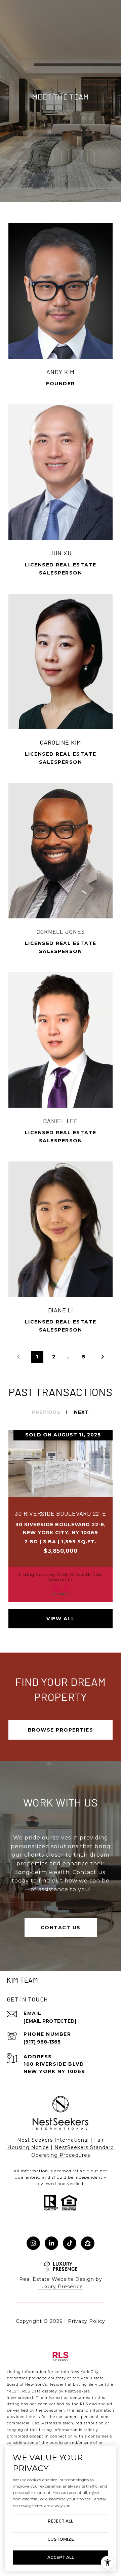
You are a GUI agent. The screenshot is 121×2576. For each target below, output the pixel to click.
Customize (61, 2539)
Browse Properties (61, 1730)
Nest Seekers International (53, 2140)
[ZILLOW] (88, 2243)
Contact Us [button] (61, 1928)
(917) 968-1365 (42, 2042)
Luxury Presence (61, 2287)
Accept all (61, 2557)
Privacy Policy (87, 2321)
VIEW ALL (61, 1619)
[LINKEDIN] (51, 2243)
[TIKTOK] (70, 2243)
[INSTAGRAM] (33, 2243)
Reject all (61, 2521)
